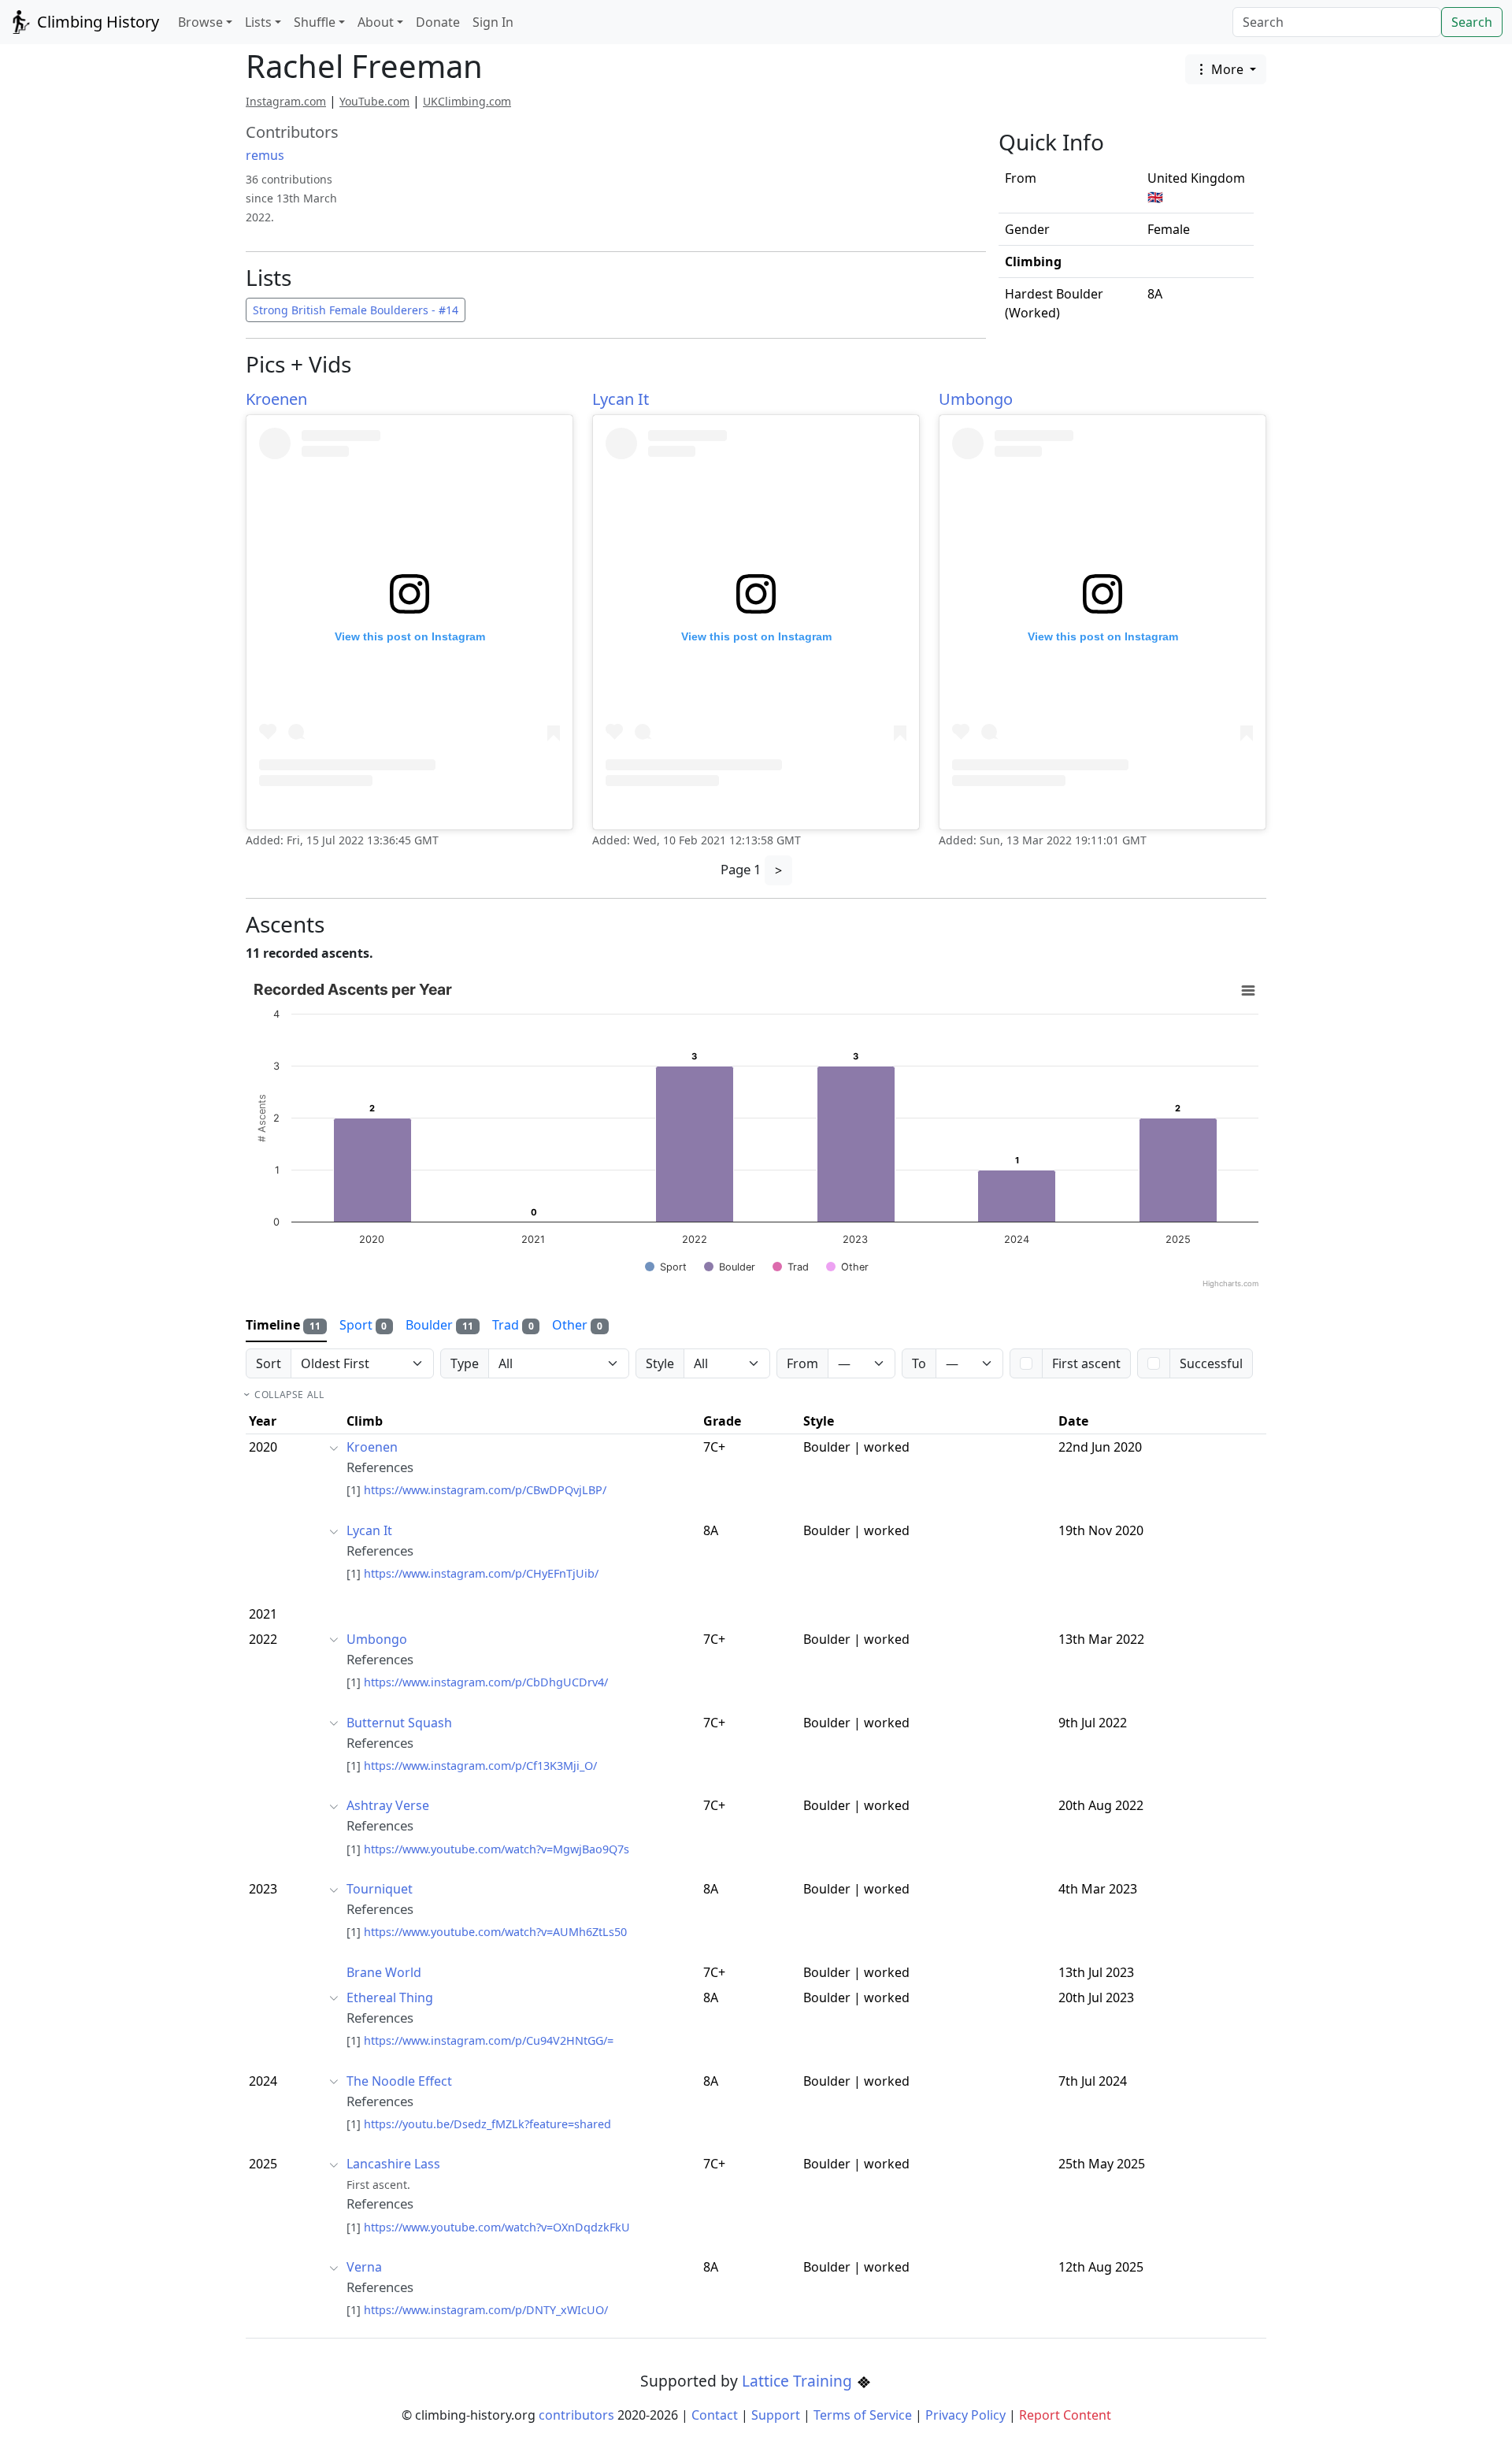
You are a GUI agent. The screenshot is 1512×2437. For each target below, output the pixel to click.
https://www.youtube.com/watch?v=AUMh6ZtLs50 (495, 1932)
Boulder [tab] (439, 1325)
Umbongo (976, 399)
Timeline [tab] (283, 1325)
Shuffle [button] (315, 22)
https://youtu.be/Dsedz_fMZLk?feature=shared (487, 2124)
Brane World (384, 1972)
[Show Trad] (791, 1267)
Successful (1211, 1363)
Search (1472, 22)
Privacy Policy (965, 2415)
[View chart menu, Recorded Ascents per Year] (1248, 991)
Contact (715, 2415)
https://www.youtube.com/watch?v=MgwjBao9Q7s (497, 1849)
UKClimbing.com (467, 101)
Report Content (1065, 2415)
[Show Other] (847, 1267)
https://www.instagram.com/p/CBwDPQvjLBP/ (485, 1490)
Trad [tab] (513, 1325)
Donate (438, 22)
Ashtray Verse (388, 1805)
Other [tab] (577, 1325)
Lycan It (621, 399)
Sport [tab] (363, 1325)
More (1227, 69)
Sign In (493, 22)
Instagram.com (286, 101)
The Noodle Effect (399, 2081)
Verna (364, 2267)
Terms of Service (863, 2415)
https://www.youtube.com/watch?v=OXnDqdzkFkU (497, 2227)
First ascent (1086, 1363)
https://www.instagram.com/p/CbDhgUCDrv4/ (486, 1682)
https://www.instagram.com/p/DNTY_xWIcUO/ (486, 2310)
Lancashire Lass (393, 2164)
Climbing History (96, 22)
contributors (576, 2415)
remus (265, 155)
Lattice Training (799, 2381)
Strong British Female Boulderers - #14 (356, 310)
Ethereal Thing (390, 1997)
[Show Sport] (666, 1267)
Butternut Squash (399, 1723)
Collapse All (289, 1395)
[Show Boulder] (730, 1267)
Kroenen (276, 399)
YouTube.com (374, 101)
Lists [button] (258, 22)
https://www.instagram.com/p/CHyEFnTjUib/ (481, 1573)
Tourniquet (380, 1889)
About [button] (376, 22)
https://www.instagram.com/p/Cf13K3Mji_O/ (480, 1766)
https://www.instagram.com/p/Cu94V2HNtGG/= (489, 2040)
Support (776, 2415)
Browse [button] (200, 22)
